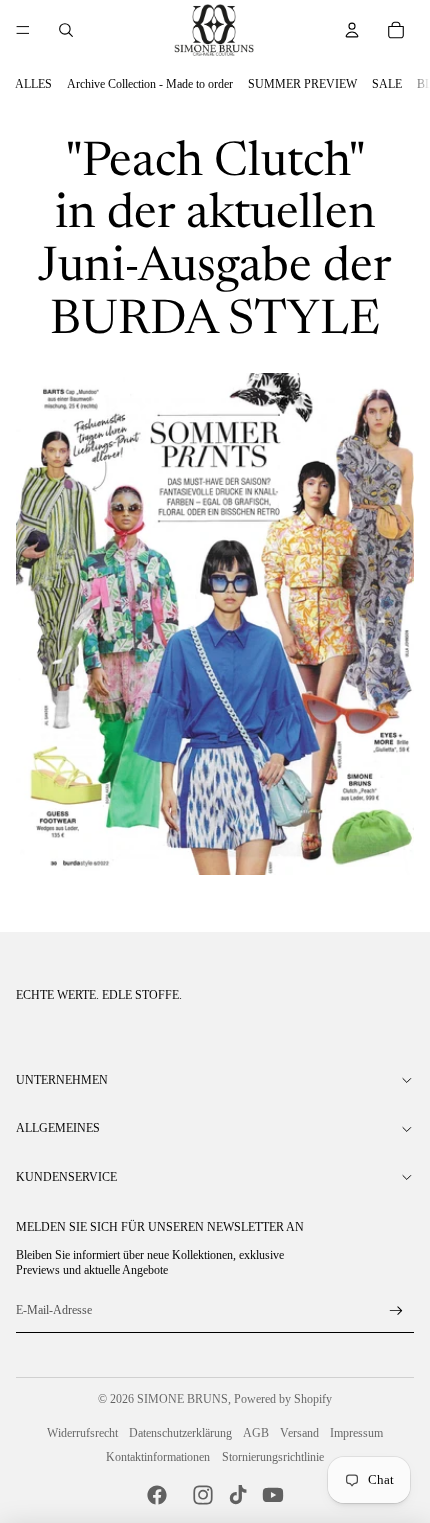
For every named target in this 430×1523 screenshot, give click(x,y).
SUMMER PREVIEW (302, 84)
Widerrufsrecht (82, 1433)
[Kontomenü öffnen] (352, 30)
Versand (299, 1433)
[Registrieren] (396, 1311)
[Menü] (23, 30)
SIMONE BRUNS (182, 1399)
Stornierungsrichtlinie (273, 1457)
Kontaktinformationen (158, 1457)
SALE (387, 84)
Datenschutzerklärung (180, 1433)
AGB (256, 1433)
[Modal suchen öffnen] (66, 30)
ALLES (33, 84)
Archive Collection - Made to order (150, 84)
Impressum (356, 1433)
